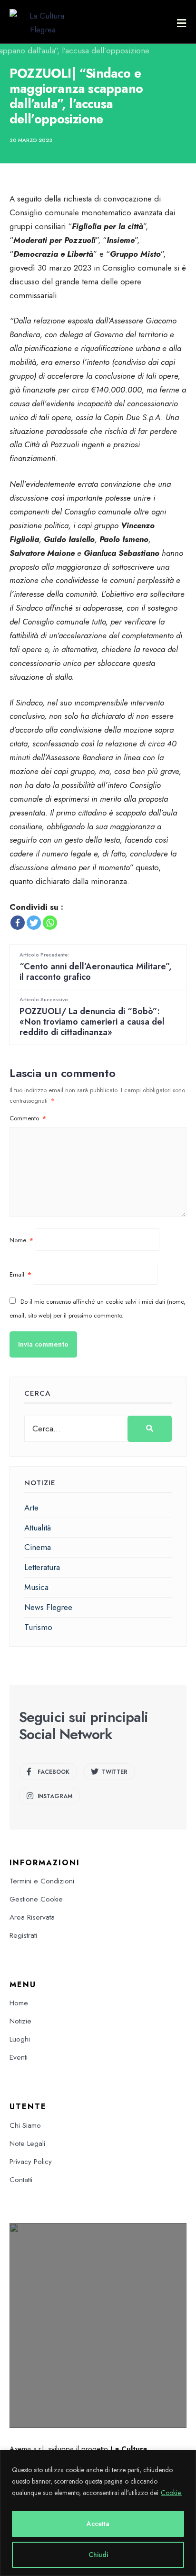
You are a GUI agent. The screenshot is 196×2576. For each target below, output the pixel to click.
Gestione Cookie (36, 1899)
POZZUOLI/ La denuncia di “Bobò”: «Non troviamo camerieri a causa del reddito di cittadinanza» (92, 1017)
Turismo (38, 1627)
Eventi (19, 2057)
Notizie (20, 2021)
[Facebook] (18, 923)
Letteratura (42, 1567)
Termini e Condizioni (42, 1881)
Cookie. (171, 2493)
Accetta (98, 2524)
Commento (28, 1118)
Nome (21, 1240)
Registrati (23, 1935)
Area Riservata (32, 1917)
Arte (31, 1508)
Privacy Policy (31, 2162)
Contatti (21, 2180)
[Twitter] (34, 923)
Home (19, 2003)
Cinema (38, 1547)
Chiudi (98, 2555)
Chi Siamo (25, 2125)
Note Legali (27, 2143)
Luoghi (20, 2039)
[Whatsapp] (50, 923)
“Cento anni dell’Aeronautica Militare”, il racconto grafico (96, 967)
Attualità (38, 1528)
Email (20, 1274)
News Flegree (48, 1607)
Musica (36, 1587)
